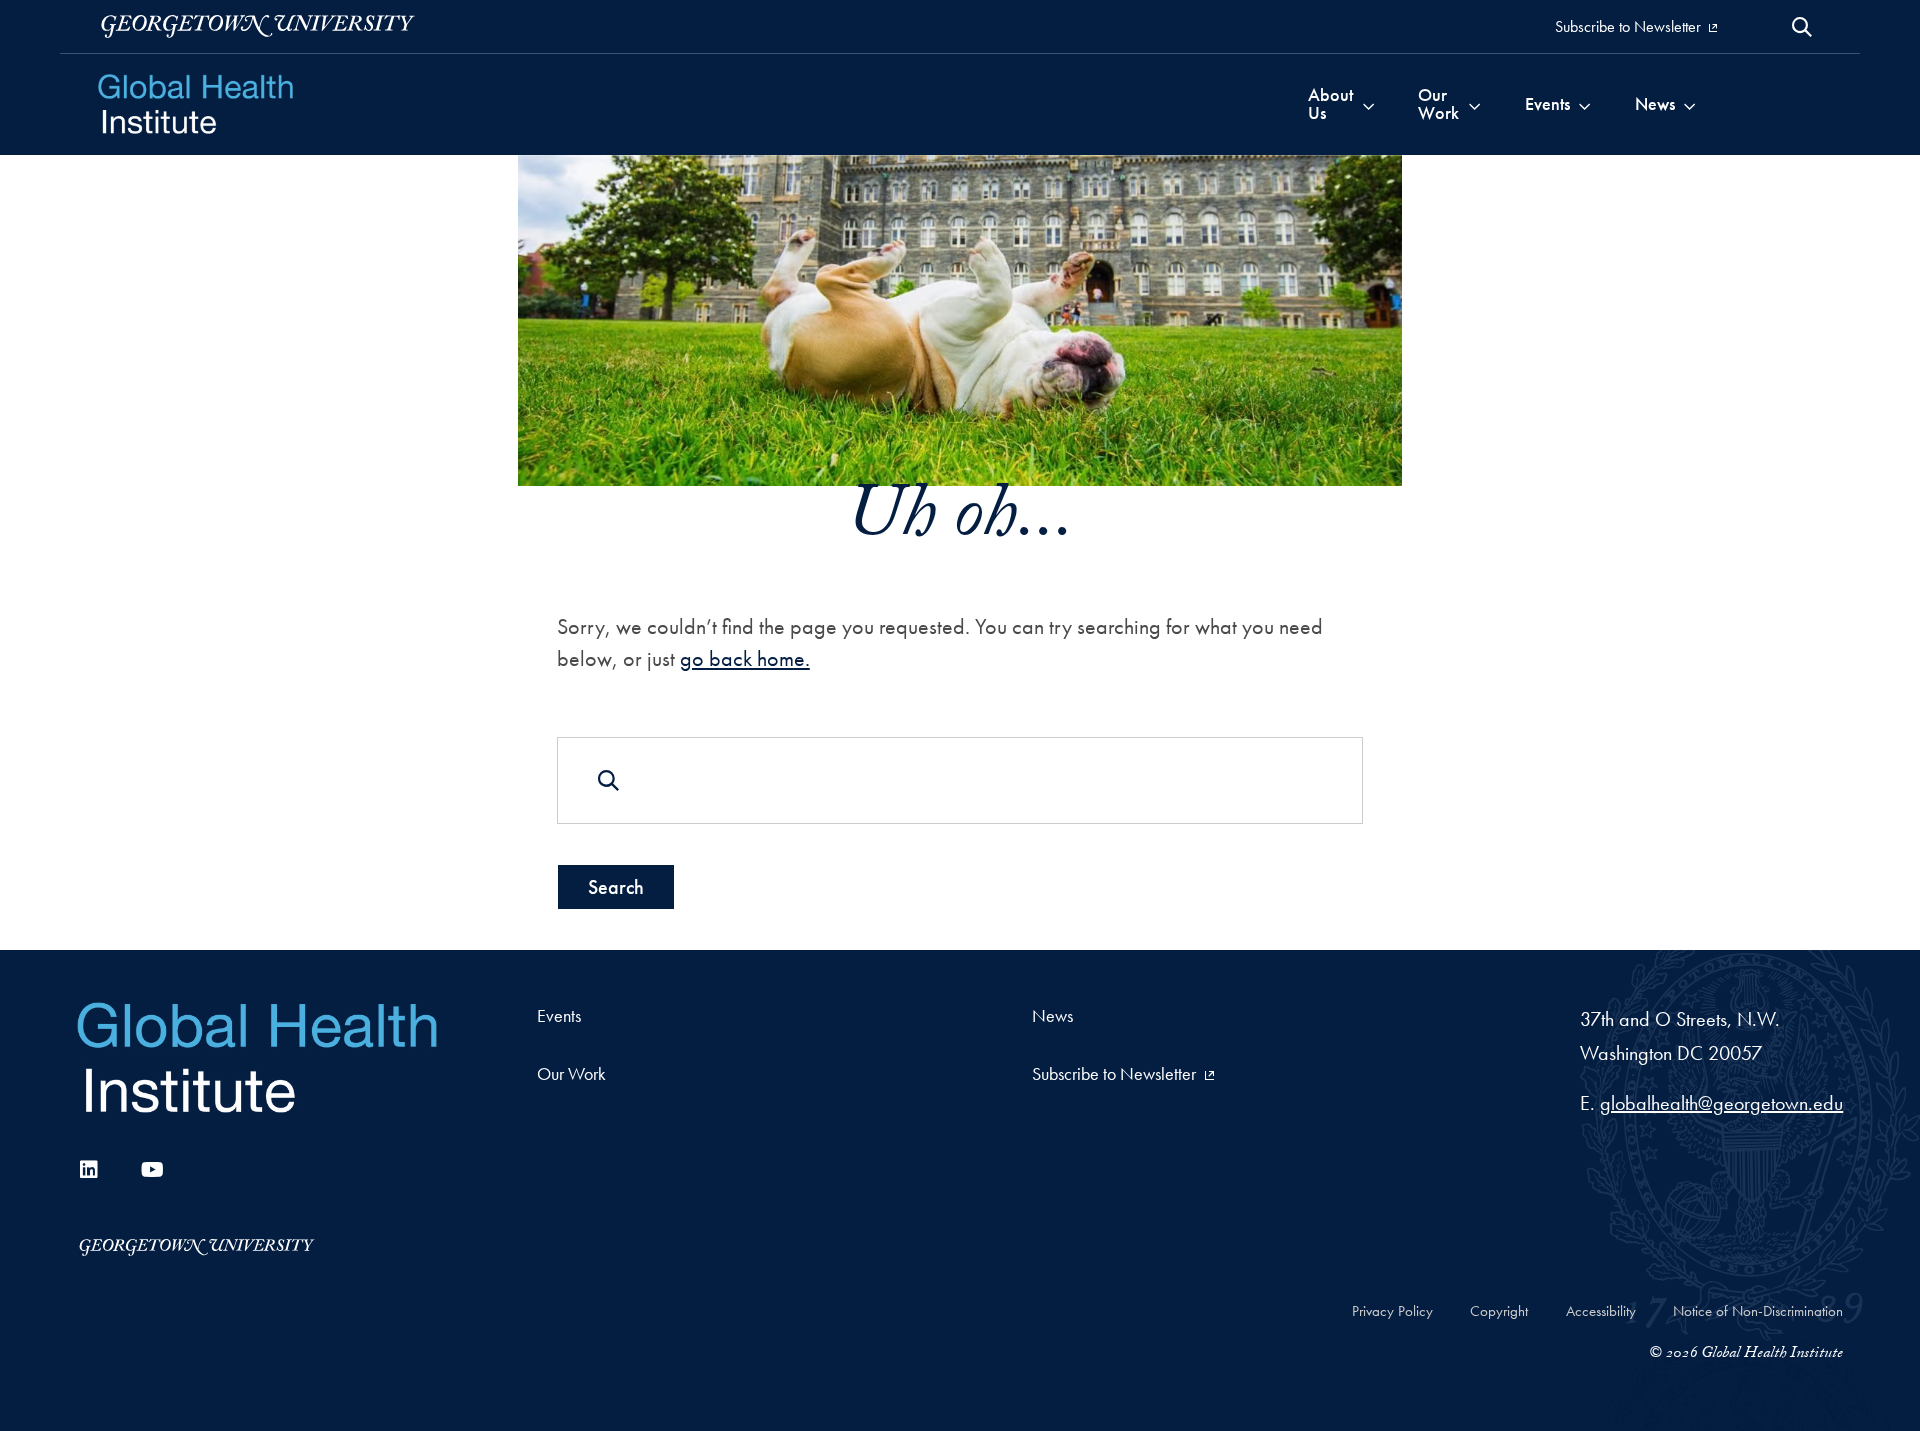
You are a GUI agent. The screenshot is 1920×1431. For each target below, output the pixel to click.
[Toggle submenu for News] (1689, 104)
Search (616, 887)
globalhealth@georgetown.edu (1721, 1103)
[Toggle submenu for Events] (1584, 104)
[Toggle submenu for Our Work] (1474, 104)
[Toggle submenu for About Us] (1368, 104)
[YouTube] (153, 1170)
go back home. (745, 658)
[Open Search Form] (1802, 27)
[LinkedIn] (89, 1170)
